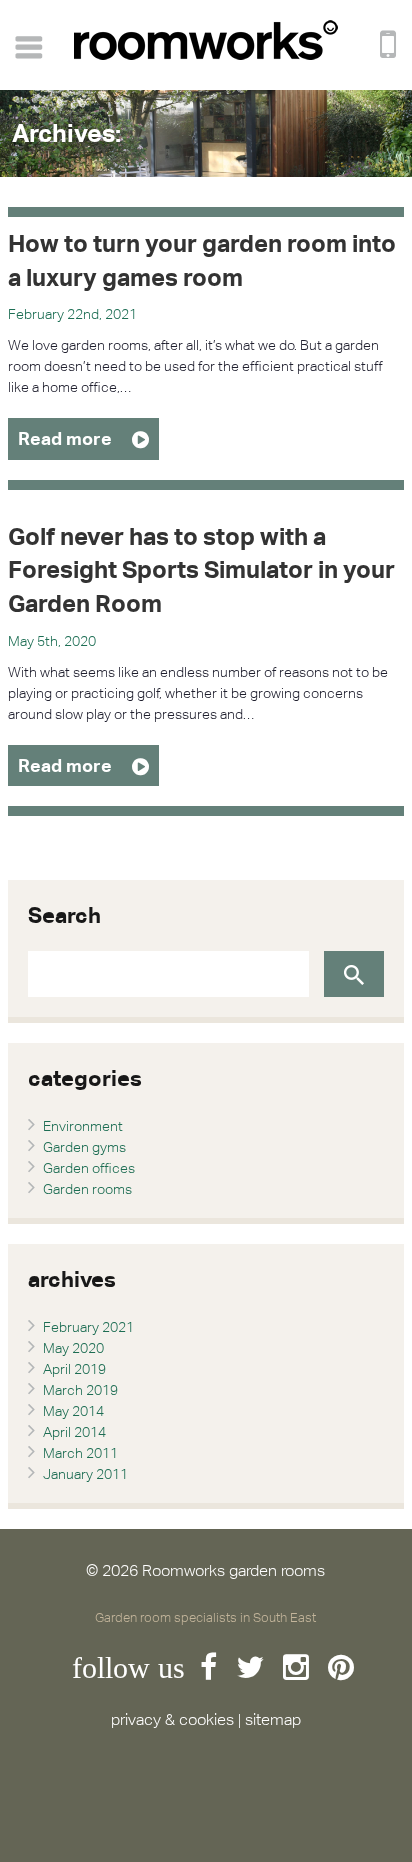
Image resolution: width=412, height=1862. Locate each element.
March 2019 (80, 1390)
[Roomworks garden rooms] (206, 55)
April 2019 (74, 1369)
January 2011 (85, 1474)
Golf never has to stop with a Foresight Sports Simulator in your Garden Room (201, 569)
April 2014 (74, 1432)
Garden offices (89, 1168)
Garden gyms (84, 1147)
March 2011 (80, 1453)
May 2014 (73, 1411)
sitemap (273, 1719)
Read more (65, 438)
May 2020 (73, 1348)
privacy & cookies (172, 1719)
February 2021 (88, 1327)
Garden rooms (87, 1189)
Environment (83, 1126)
